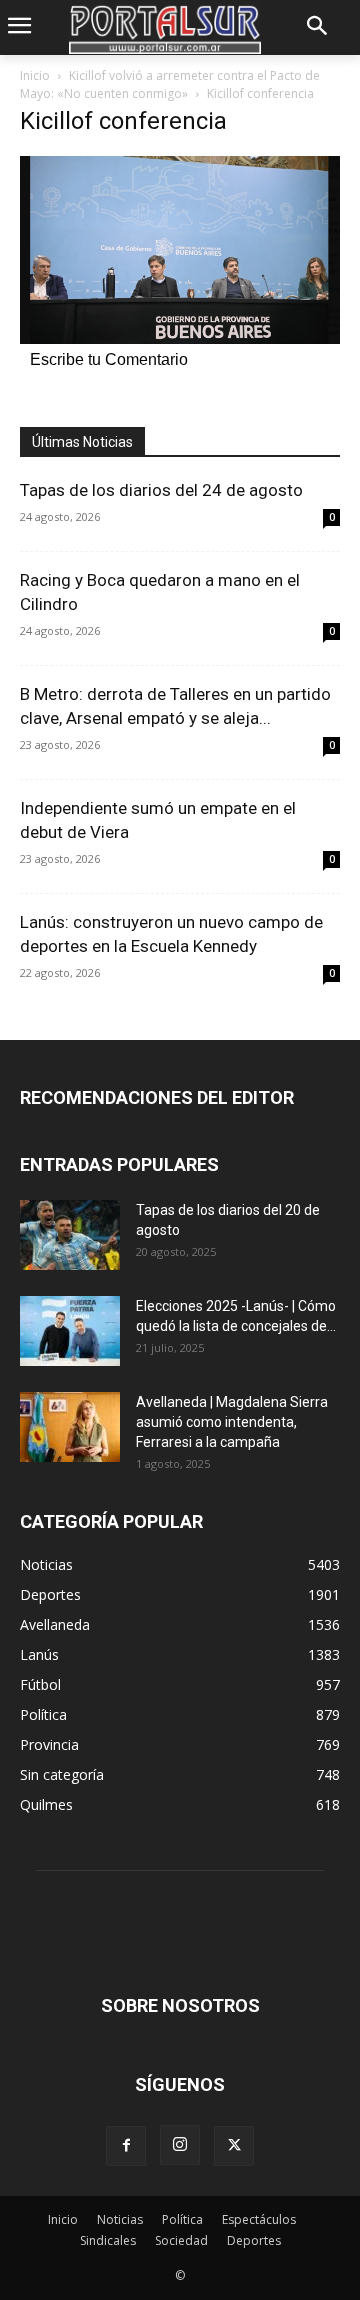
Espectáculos (259, 2219)
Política (182, 2219)
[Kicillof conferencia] (180, 338)
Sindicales (108, 2240)
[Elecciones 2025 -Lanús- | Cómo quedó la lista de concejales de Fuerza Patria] (70, 1331)
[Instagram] (180, 2145)
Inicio (35, 75)
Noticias (120, 2219)
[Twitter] (234, 2146)
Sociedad (181, 2240)
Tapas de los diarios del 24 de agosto (161, 490)
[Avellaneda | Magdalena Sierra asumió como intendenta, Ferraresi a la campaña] (70, 1427)
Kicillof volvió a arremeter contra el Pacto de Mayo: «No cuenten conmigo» (170, 84)
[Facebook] (126, 2146)
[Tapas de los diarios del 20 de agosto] (70, 1235)
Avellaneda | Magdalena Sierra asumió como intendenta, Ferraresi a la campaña (232, 1422)
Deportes (254, 2240)
